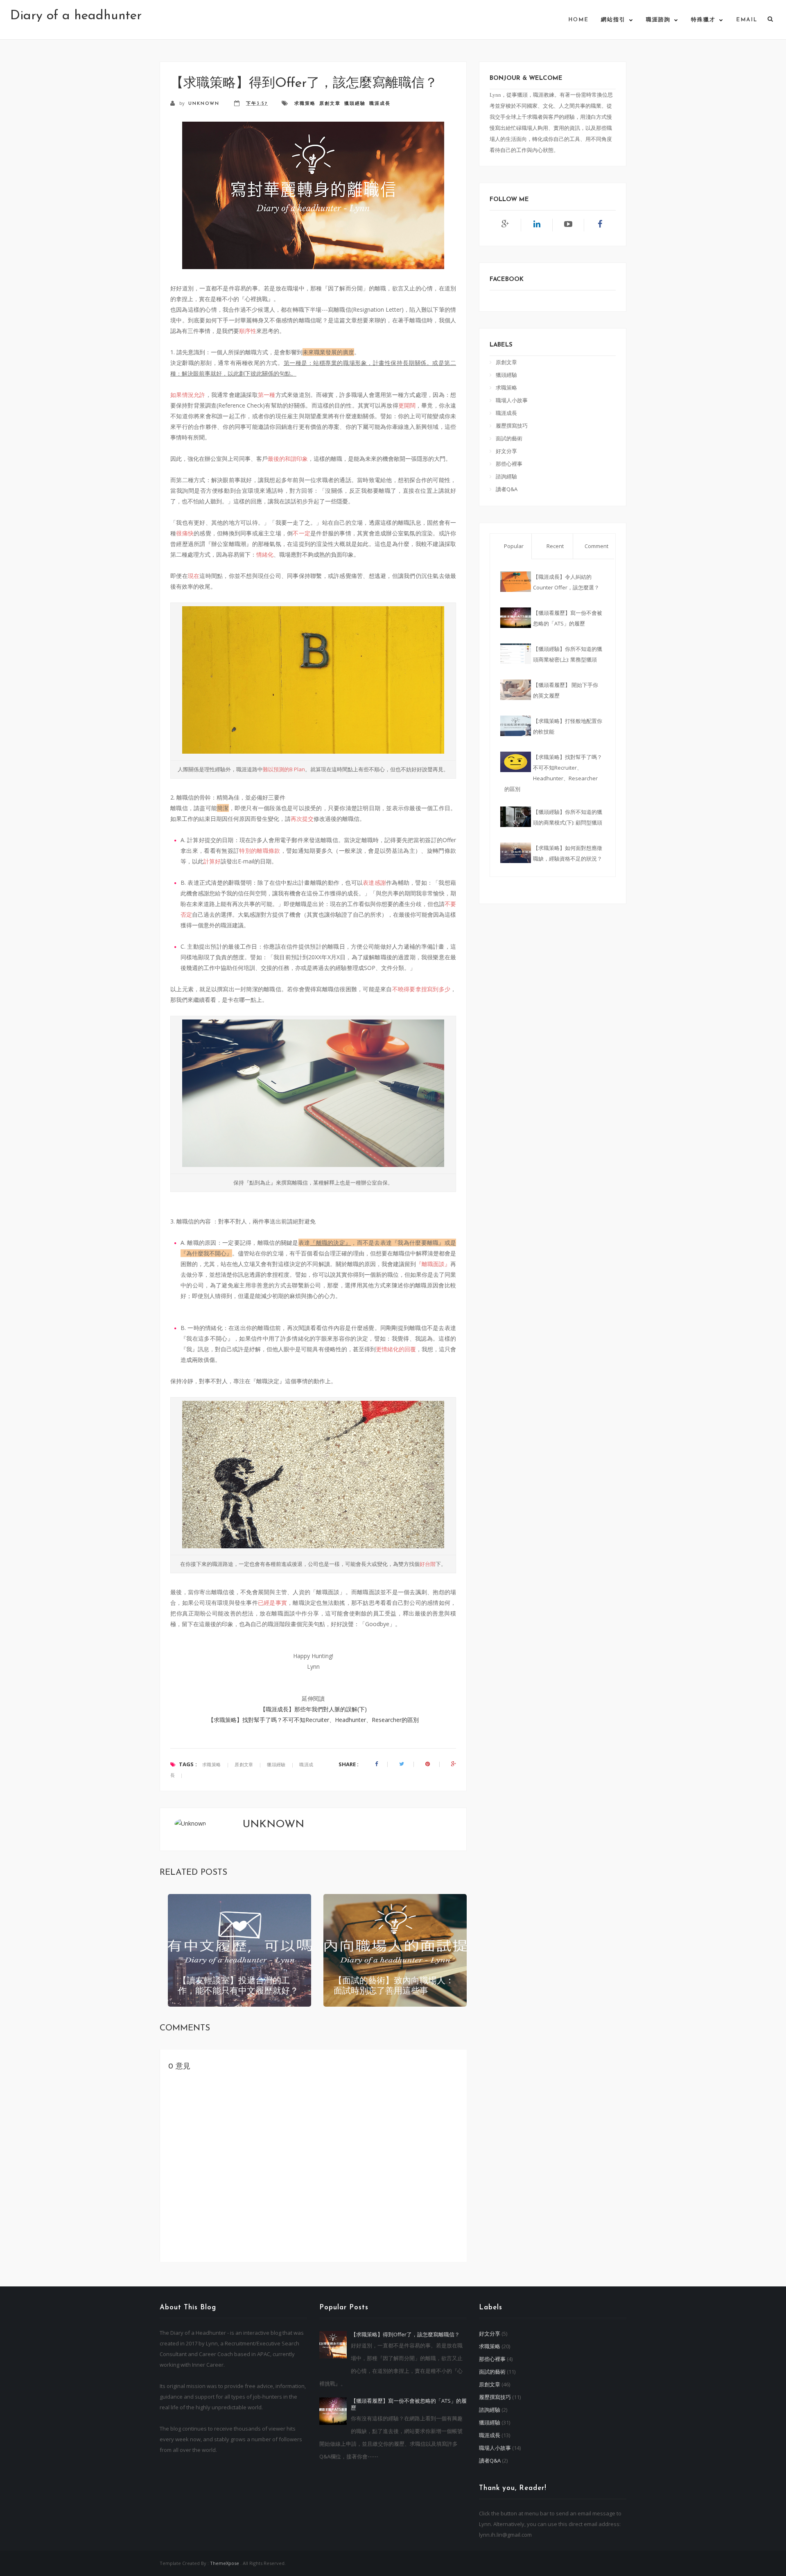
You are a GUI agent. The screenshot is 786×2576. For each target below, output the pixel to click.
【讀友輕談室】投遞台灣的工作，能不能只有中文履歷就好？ (238, 1986)
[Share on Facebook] (376, 1764)
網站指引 (613, 20)
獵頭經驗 (355, 104)
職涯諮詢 (658, 20)
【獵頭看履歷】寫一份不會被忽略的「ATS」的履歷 (409, 2404)
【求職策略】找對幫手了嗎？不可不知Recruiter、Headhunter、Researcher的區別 (313, 1720)
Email (747, 20)
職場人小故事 (512, 400)
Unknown (205, 104)
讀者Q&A (507, 489)
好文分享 (506, 451)
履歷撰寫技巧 (512, 426)
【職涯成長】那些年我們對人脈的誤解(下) (313, 1709)
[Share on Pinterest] (428, 1764)
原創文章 (330, 104)
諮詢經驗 (506, 476)
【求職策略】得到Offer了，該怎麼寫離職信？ (405, 2334)
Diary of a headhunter (76, 16)
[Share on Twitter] (402, 1764)
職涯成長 (380, 104)
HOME (578, 20)
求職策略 (305, 104)
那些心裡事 (509, 464)
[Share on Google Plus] (454, 1764)
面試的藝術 (509, 438)
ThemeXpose (225, 2563)
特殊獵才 (703, 20)
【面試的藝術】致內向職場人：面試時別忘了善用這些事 (394, 1986)
